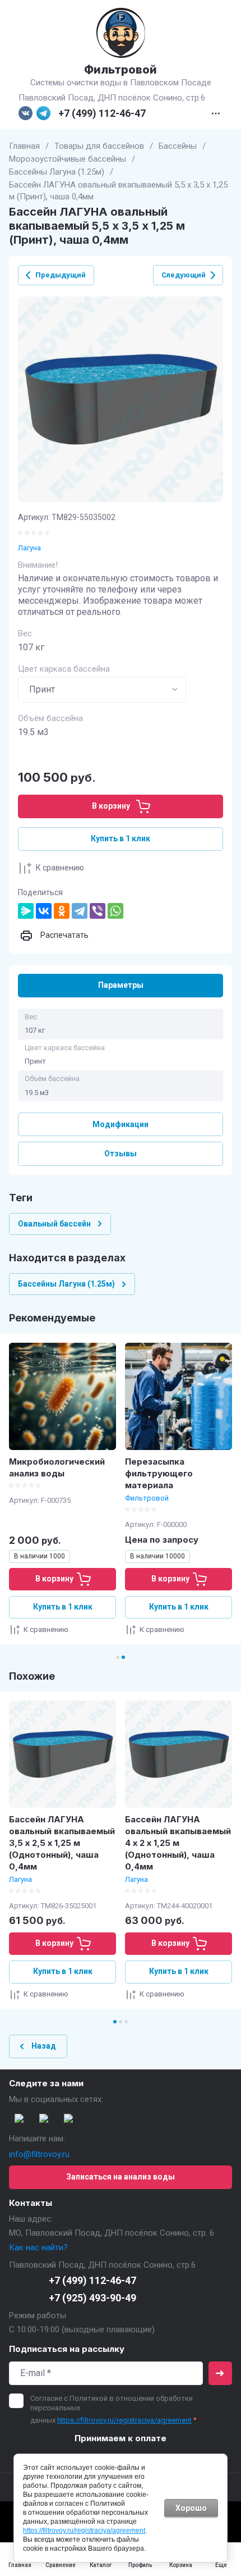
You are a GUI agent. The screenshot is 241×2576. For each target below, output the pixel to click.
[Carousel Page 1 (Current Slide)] (115, 2022)
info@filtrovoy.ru (39, 2154)
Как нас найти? (38, 2247)
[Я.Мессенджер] (26, 911)
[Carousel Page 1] (118, 1657)
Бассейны (178, 146)
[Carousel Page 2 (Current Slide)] (123, 1657)
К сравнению (60, 868)
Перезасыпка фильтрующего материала (159, 1473)
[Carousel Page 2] (121, 2022)
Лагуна (29, 548)
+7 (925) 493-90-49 (92, 2298)
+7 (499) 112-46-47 (102, 113)
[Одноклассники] (62, 911)
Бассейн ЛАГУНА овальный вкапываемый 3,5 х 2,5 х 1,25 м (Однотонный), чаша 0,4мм (62, 1843)
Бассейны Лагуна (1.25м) (57, 172)
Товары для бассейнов (99, 146)
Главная (24, 146)
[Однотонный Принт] (102, 690)
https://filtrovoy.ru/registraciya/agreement (124, 2420)
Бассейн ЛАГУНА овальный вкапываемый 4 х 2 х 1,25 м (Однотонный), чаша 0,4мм (178, 1843)
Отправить (220, 2373)
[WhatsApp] (115, 911)
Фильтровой (121, 70)
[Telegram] (80, 911)
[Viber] (98, 911)
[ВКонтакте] (44, 911)
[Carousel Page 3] (126, 2022)
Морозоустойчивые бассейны (68, 159)
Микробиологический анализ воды (57, 1467)
